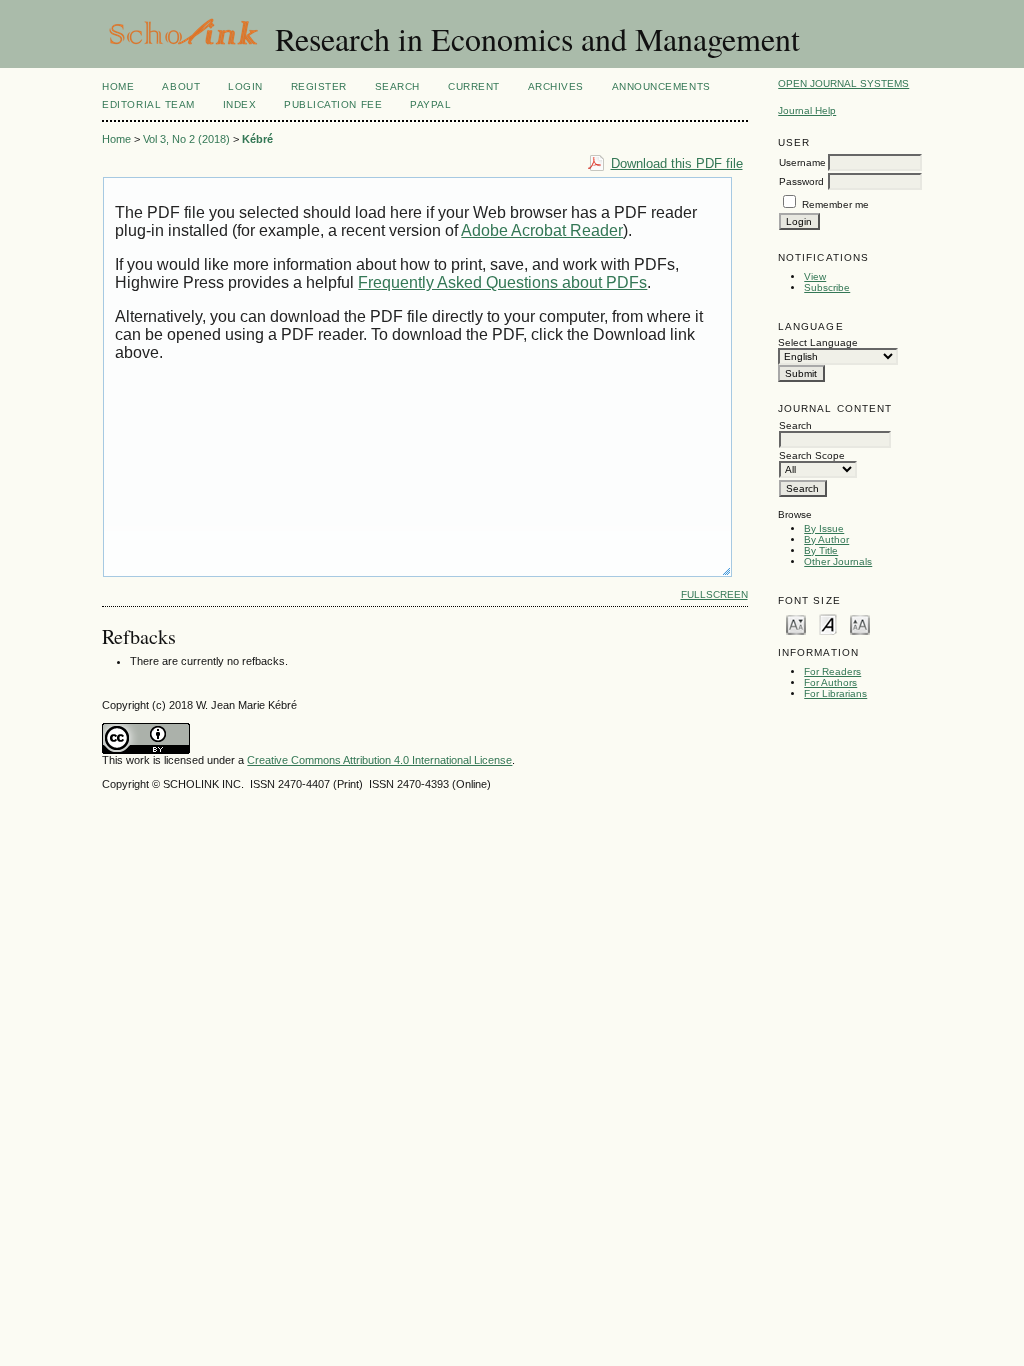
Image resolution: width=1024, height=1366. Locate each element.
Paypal (430, 104)
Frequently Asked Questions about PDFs (502, 282)
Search (397, 86)
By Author (826, 539)
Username (802, 162)
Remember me (835, 204)
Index (240, 104)
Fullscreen (714, 594)
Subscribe (827, 287)
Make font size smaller (796, 623)
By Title (821, 550)
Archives (556, 86)
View (815, 276)
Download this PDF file (677, 163)
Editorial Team (148, 104)
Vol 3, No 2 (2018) (186, 139)
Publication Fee (333, 104)
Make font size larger (860, 623)
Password (801, 181)
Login (245, 86)
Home (118, 86)
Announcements (661, 86)
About (181, 86)
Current (474, 86)
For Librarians (835, 693)
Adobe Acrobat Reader (542, 230)
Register (319, 86)
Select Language (818, 342)
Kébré (257, 139)
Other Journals (838, 561)
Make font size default (828, 623)
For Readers (832, 671)
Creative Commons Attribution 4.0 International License (379, 760)
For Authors (830, 682)
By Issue (824, 528)
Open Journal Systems (843, 83)
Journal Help (807, 110)
